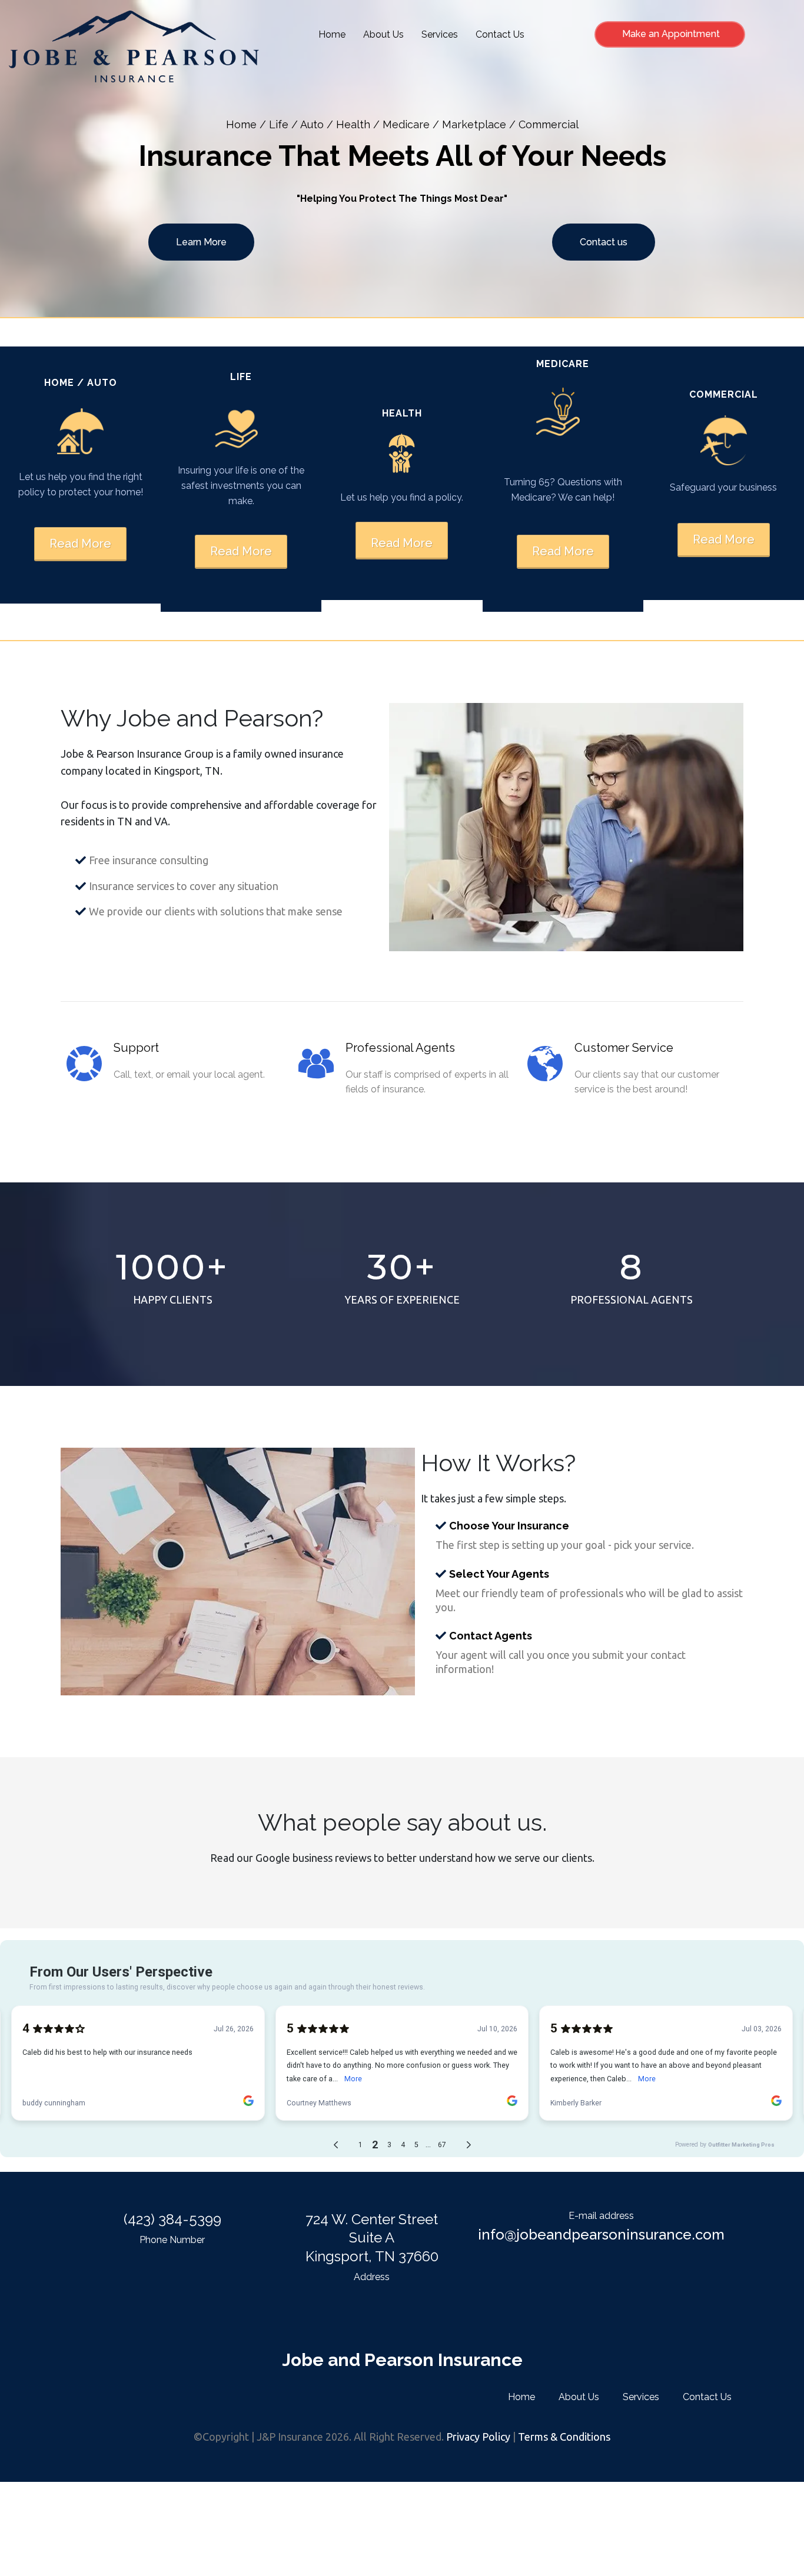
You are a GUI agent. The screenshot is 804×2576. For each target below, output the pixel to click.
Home (332, 34)
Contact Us (500, 34)
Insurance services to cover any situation (184, 886)
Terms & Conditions (564, 2437)
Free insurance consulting (149, 860)
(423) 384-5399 (172, 2219)
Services (440, 34)
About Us (383, 34)
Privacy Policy (478, 2437)
